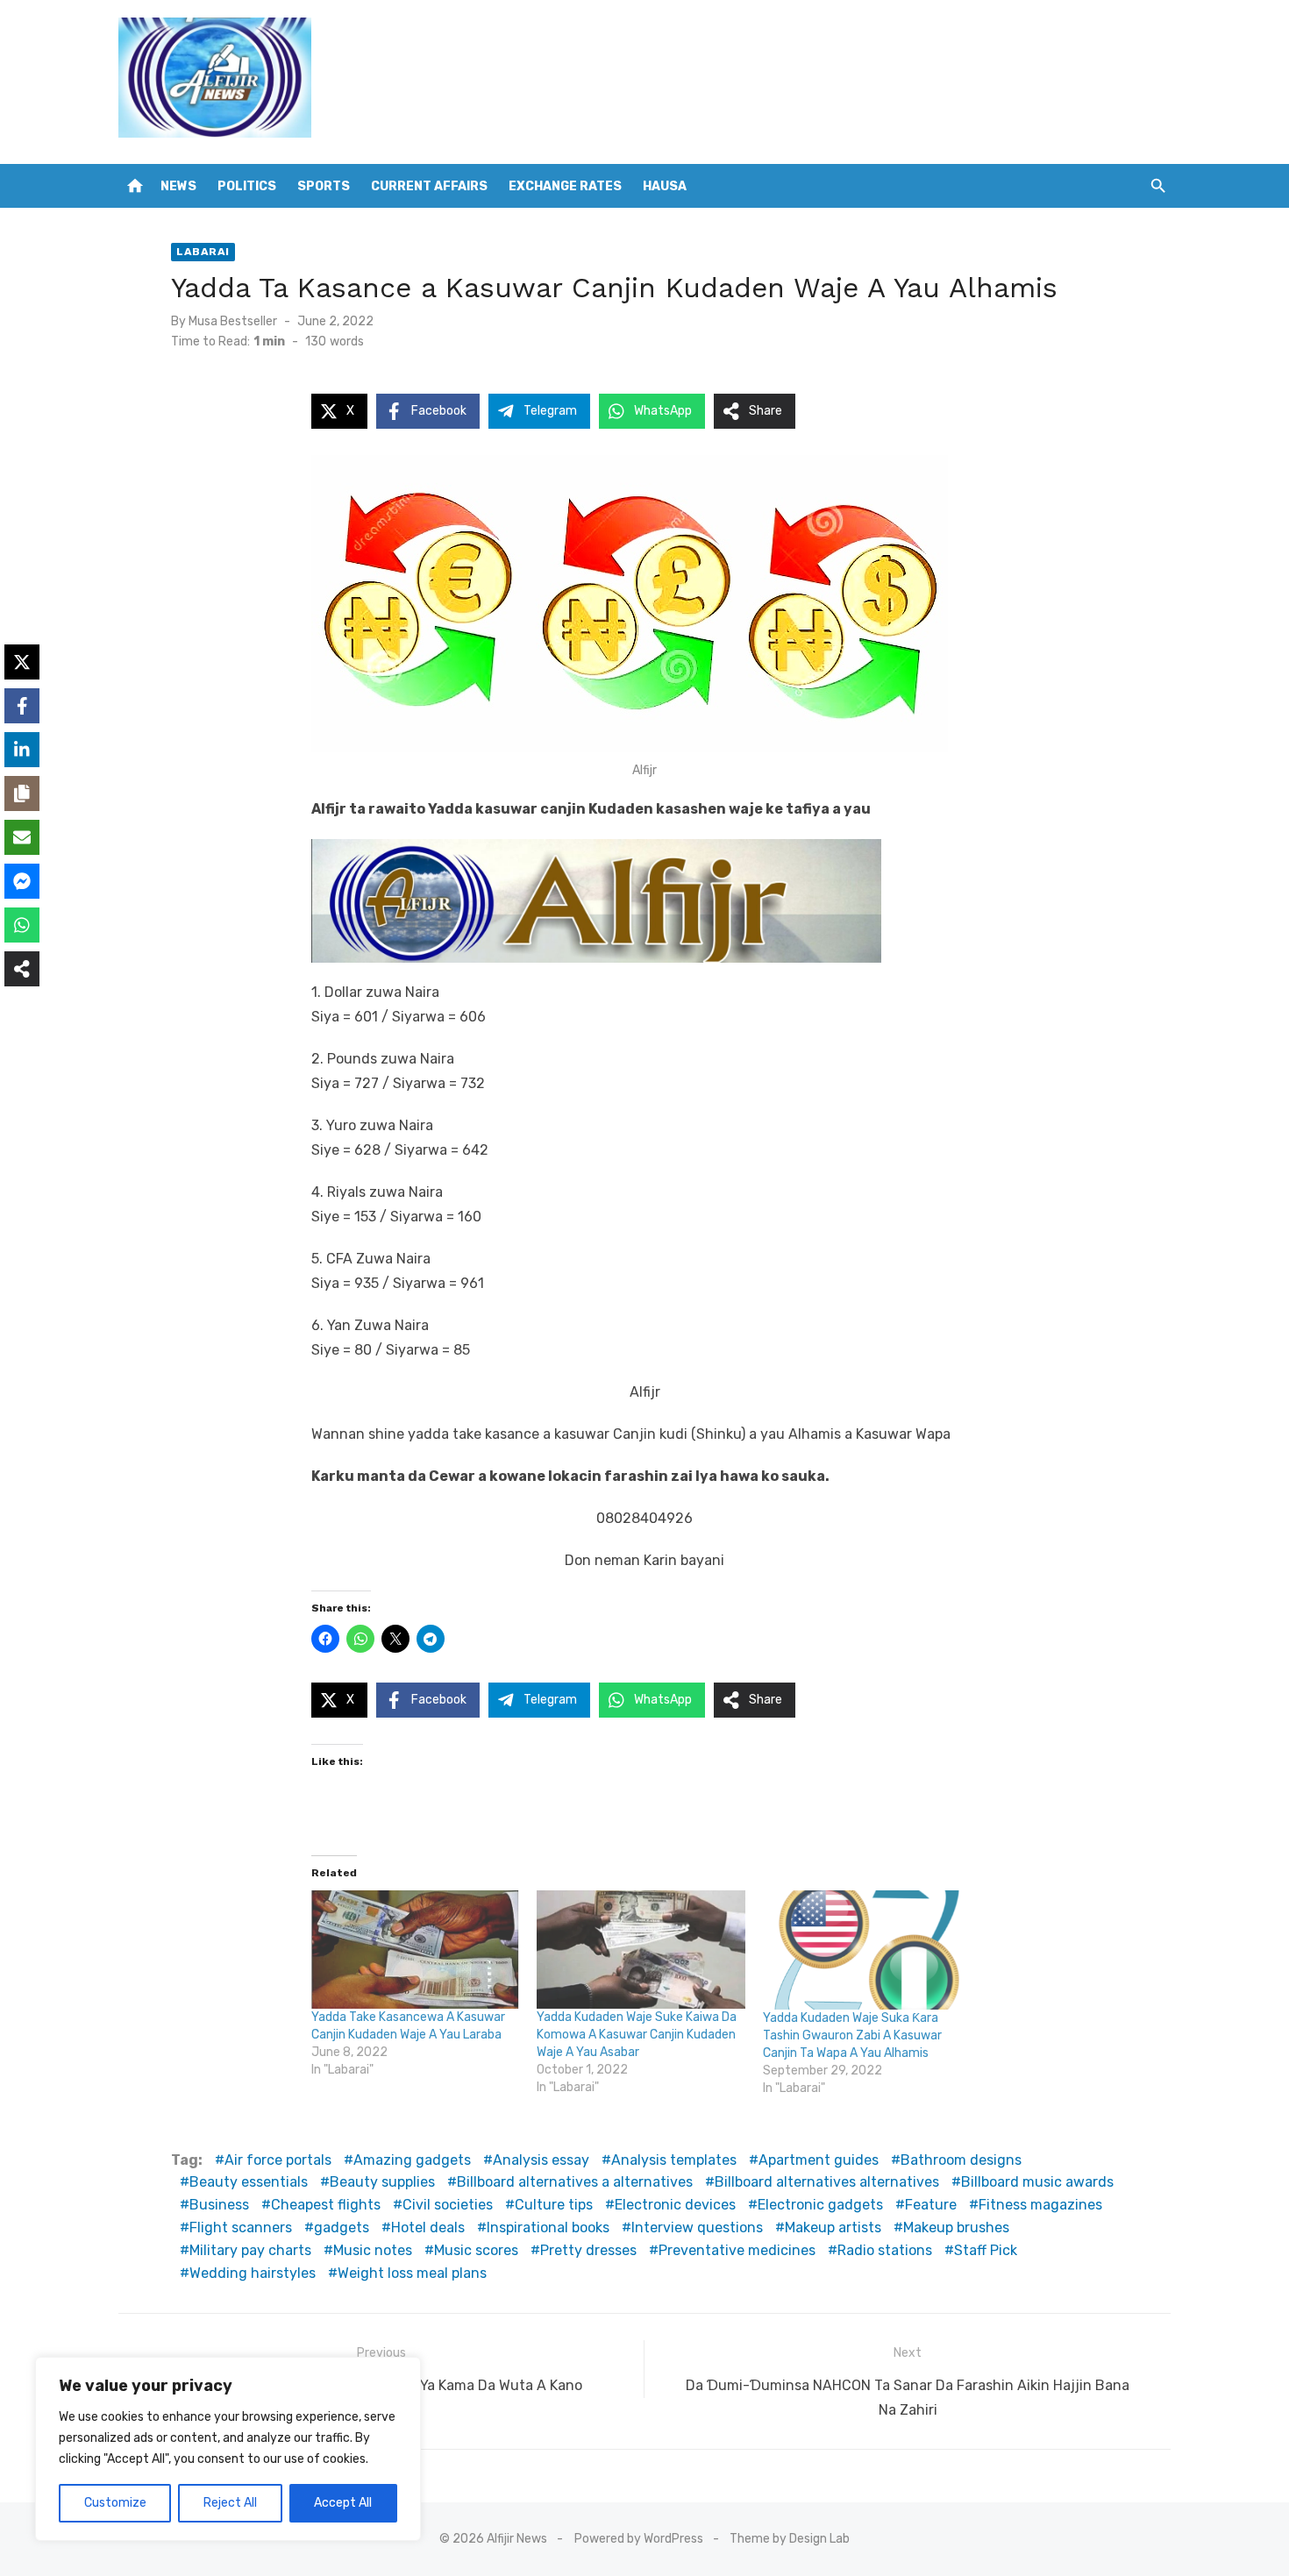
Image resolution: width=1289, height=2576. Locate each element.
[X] (22, 662)
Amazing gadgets (412, 2160)
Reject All (230, 2503)
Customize (115, 2503)
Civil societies (448, 2205)
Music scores (476, 2250)
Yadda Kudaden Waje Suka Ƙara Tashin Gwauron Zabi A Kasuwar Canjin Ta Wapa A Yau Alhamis (852, 2035)
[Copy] (22, 793)
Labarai (203, 252)
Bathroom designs (961, 2160)
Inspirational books (548, 2227)
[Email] (22, 837)
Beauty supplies (382, 2182)
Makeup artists (833, 2227)
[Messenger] (22, 881)
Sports (324, 186)
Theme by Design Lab (790, 2539)
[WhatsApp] (22, 925)
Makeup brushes (956, 2227)
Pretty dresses (588, 2250)
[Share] (22, 969)
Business (219, 2205)
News (178, 186)
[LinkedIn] (22, 750)
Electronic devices (675, 2205)
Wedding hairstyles (253, 2273)
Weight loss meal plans (412, 2273)
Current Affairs (429, 186)
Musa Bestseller (233, 321)
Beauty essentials (249, 2182)
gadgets (342, 2227)
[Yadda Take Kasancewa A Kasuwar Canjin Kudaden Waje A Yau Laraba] (415, 1950)
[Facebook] (22, 706)
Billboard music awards (1037, 2182)
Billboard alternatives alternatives (827, 2182)
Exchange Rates (565, 186)
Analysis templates (674, 2160)
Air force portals (278, 2160)
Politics (247, 186)
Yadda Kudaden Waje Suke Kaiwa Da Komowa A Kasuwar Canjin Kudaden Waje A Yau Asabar (637, 2035)
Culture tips (554, 2205)
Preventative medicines (737, 2250)
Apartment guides (819, 2160)
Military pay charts (250, 2250)
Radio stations (885, 2250)
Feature (931, 2205)
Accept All (343, 2503)
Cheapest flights (326, 2205)
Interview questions (697, 2227)
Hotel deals (428, 2227)
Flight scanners (241, 2227)
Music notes (373, 2250)
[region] (228, 2449)
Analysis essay (541, 2160)
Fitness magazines (1040, 2205)
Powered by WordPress (639, 2539)
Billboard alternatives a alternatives (575, 2182)
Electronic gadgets (820, 2205)
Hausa (665, 186)
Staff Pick (986, 2250)
